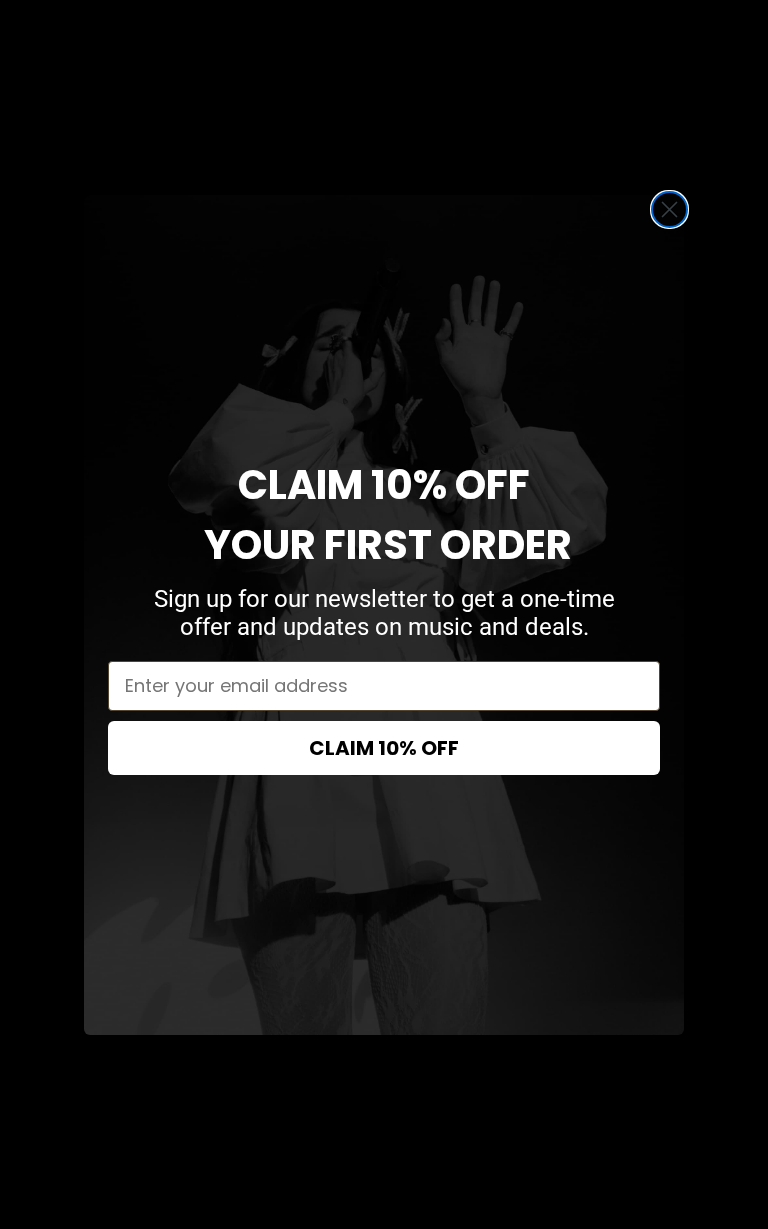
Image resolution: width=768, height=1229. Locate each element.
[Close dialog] (669, 209)
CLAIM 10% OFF (384, 748)
